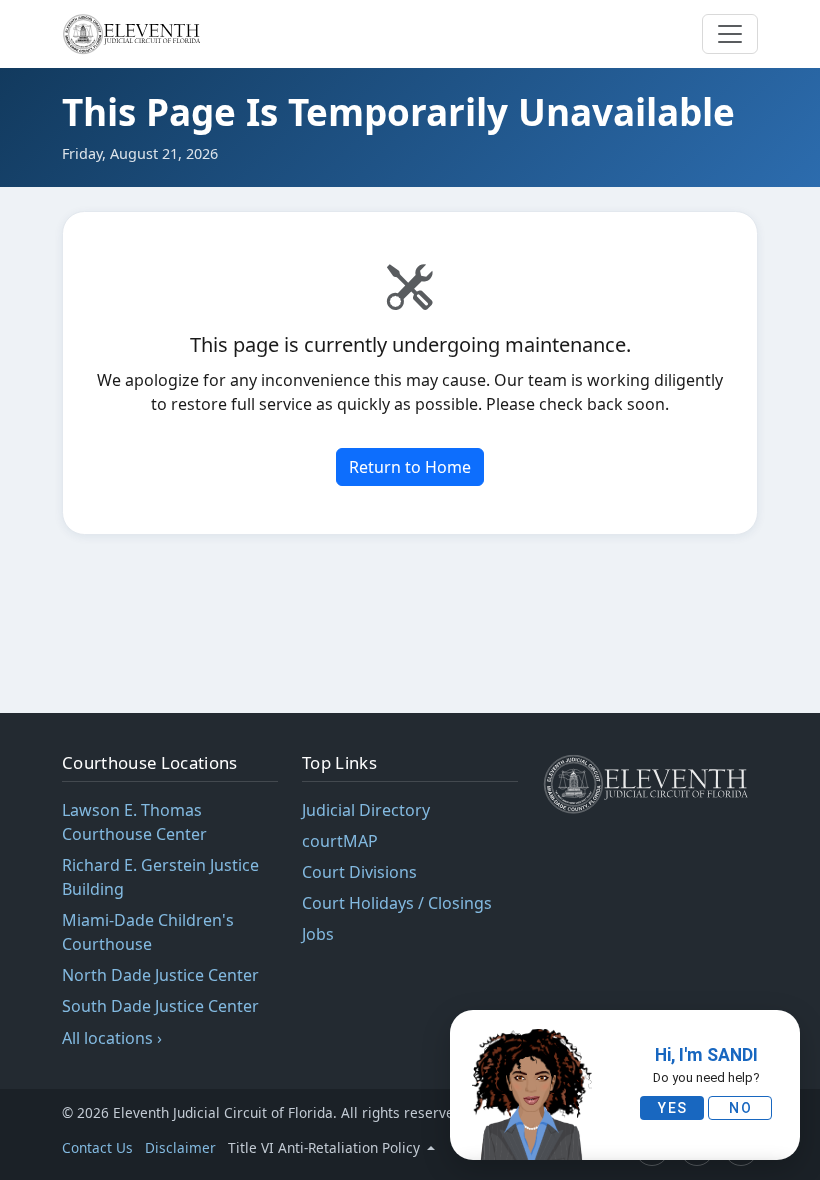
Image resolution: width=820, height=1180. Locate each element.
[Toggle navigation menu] (730, 34)
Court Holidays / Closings (397, 903)
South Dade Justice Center (160, 1006)
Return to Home (410, 467)
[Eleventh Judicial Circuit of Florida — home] (134, 34)
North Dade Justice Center (160, 975)
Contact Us (97, 1147)
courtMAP (340, 841)
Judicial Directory (366, 810)
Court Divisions (359, 872)
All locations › (112, 1038)
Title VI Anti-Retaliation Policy (326, 1147)
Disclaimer (180, 1147)
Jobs (318, 934)
